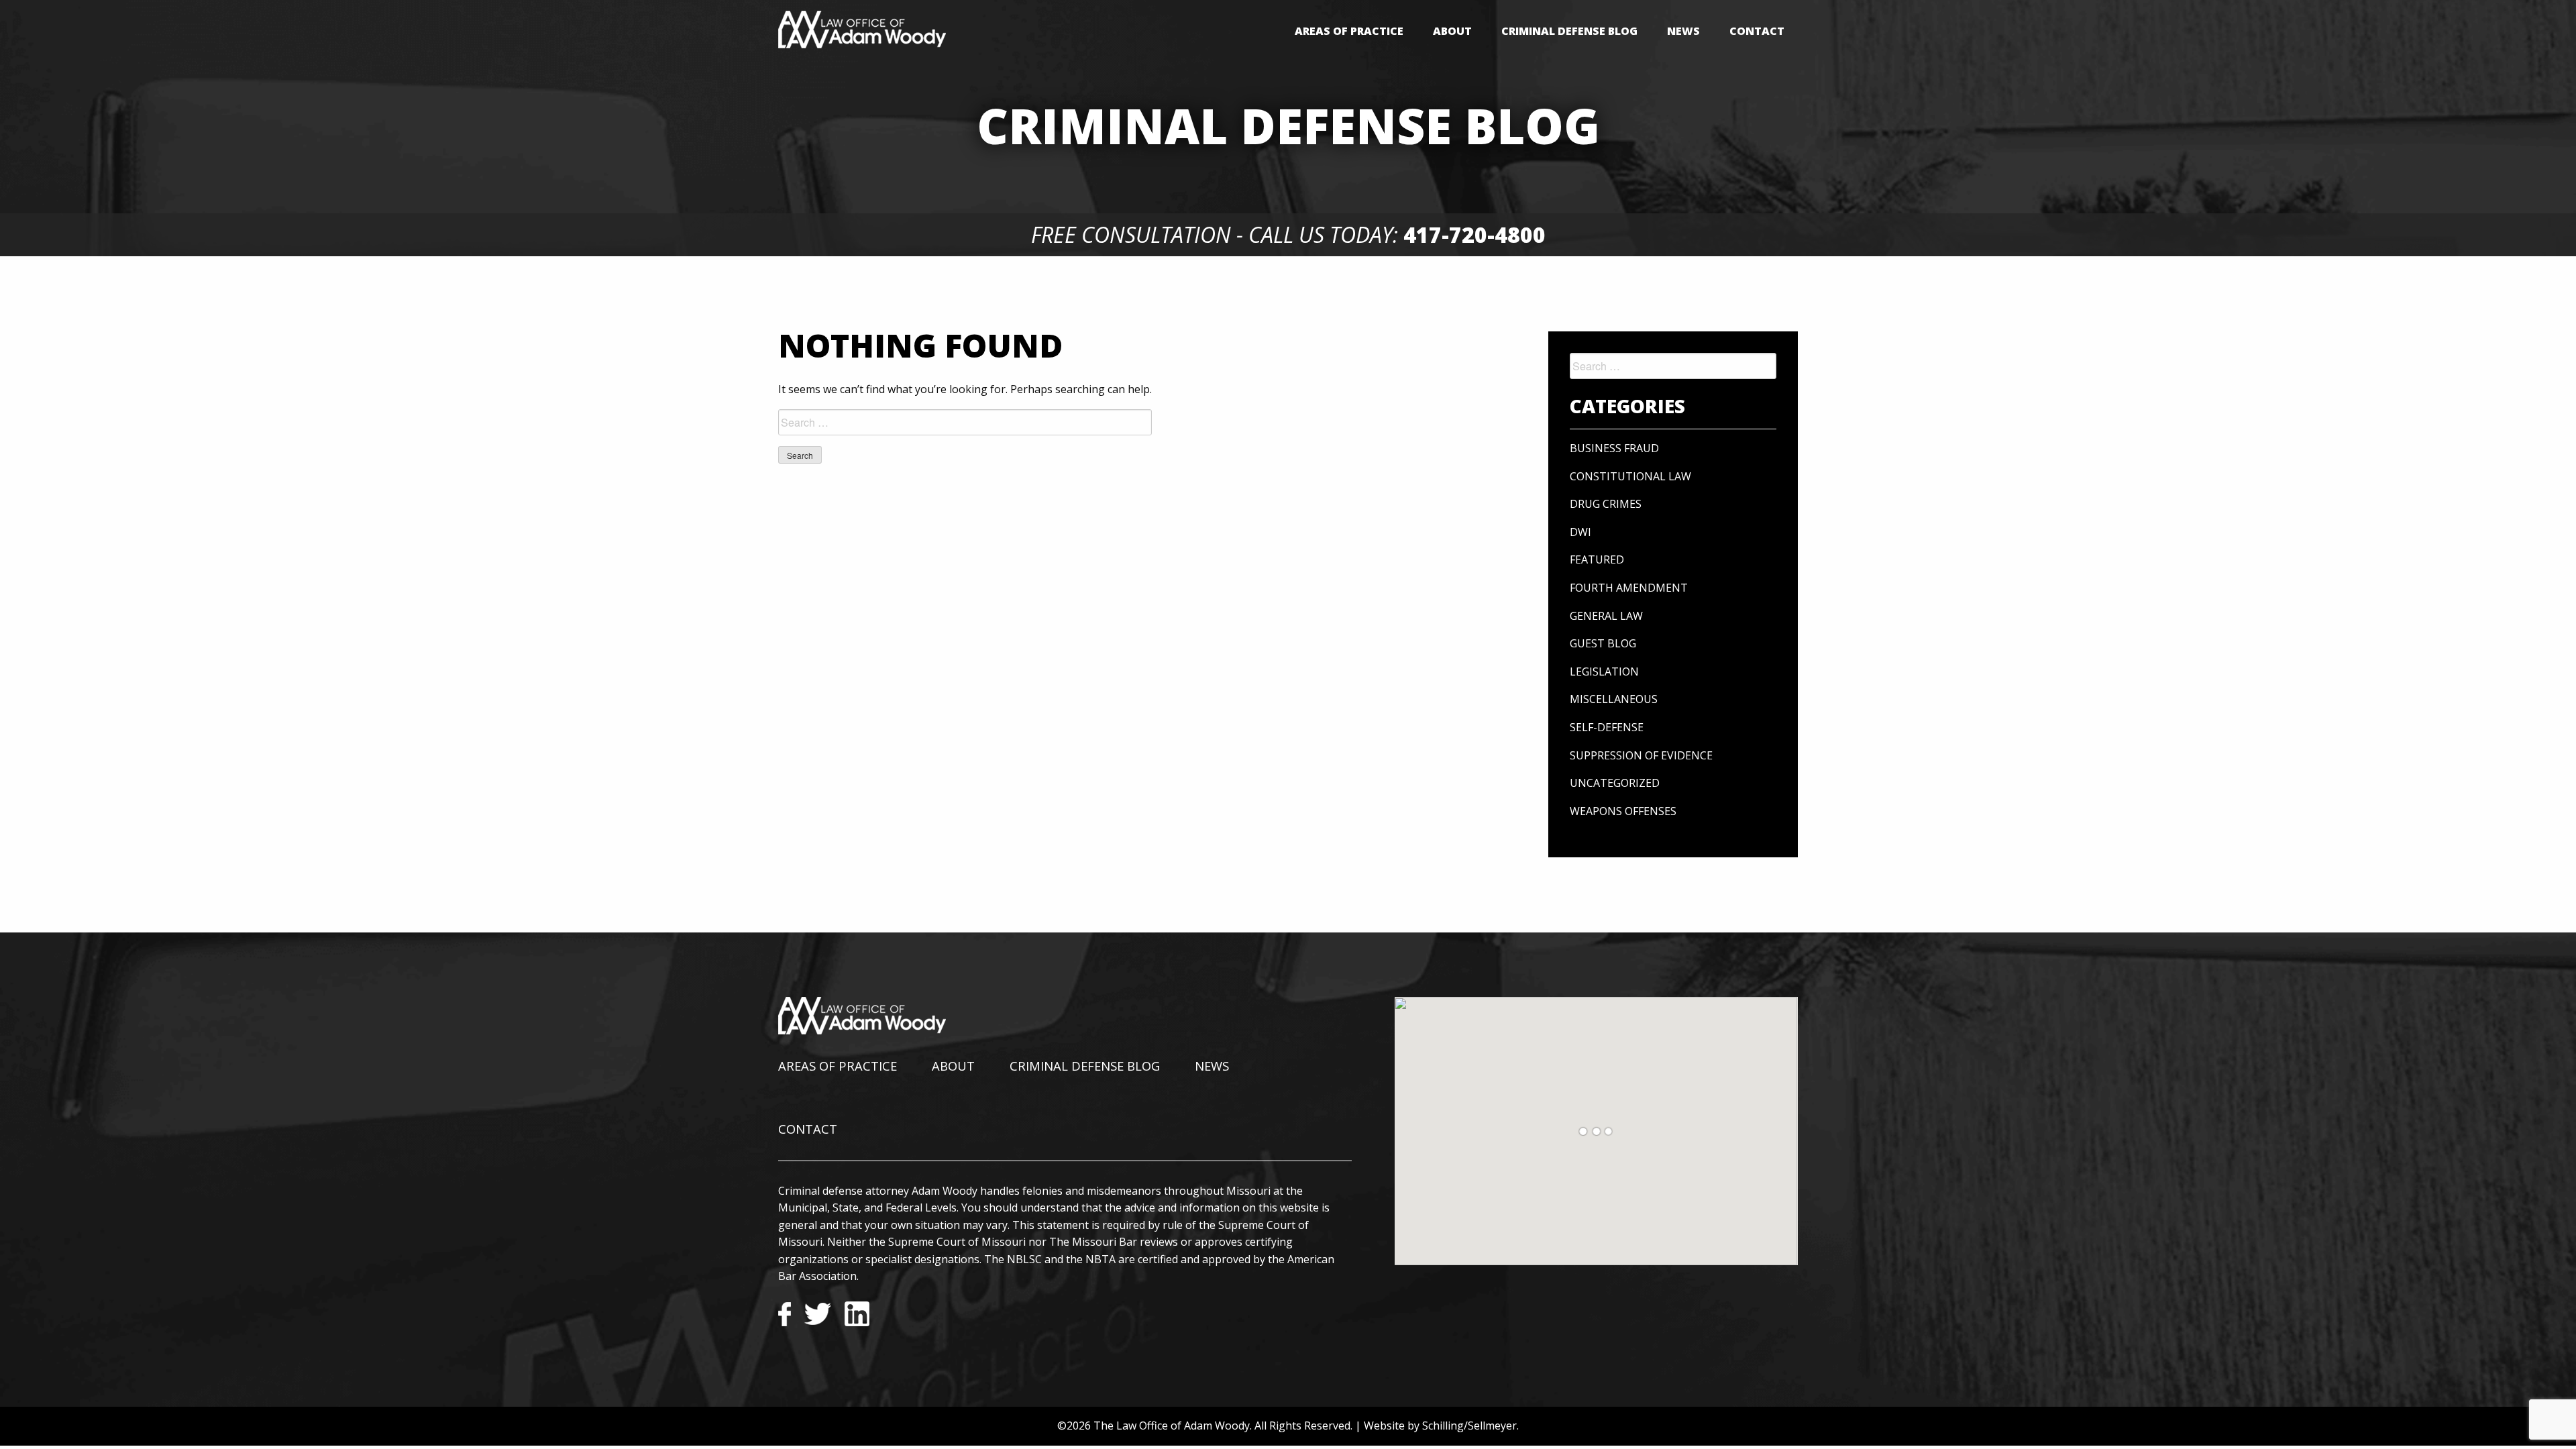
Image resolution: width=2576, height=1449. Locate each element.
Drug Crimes (1606, 504)
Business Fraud (1614, 448)
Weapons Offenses (1623, 811)
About (1452, 31)
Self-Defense (1607, 727)
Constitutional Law (1630, 476)
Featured (1597, 559)
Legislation (1604, 672)
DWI (1580, 532)
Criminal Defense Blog (1569, 31)
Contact (1757, 31)
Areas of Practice (1349, 31)
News (1683, 31)
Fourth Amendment (1629, 588)
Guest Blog (1603, 643)
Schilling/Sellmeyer (1469, 1426)
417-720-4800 (1474, 234)
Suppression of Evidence (1641, 755)
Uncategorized (1615, 783)
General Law (1606, 616)
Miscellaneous (1614, 699)
